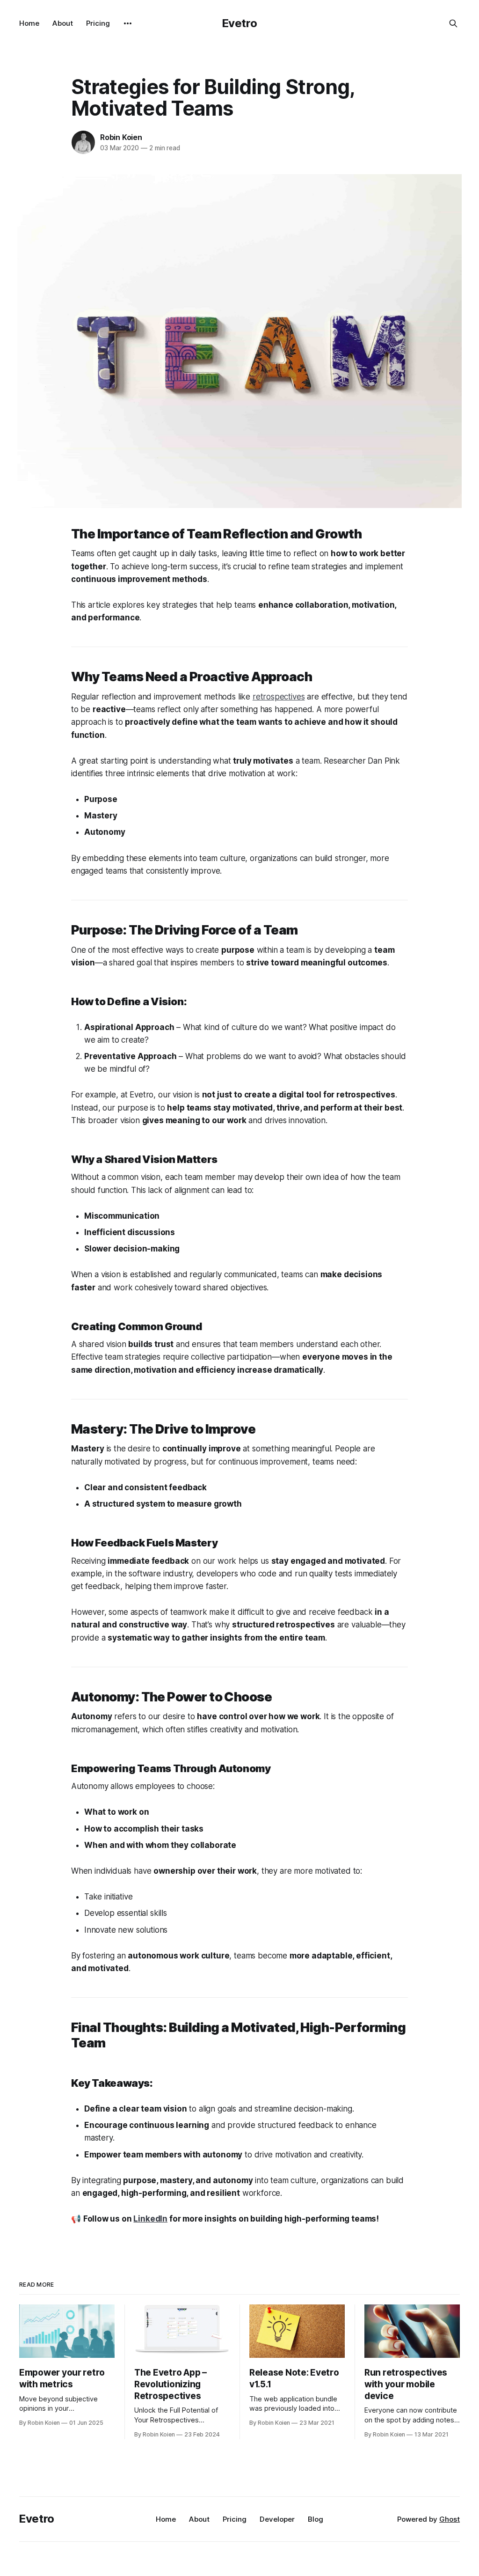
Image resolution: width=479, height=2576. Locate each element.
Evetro (240, 23)
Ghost (450, 2519)
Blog (316, 2519)
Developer (277, 2519)
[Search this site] (453, 23)
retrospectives (279, 697)
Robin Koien (121, 137)
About (63, 23)
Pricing (98, 23)
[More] (128, 23)
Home (29, 23)
